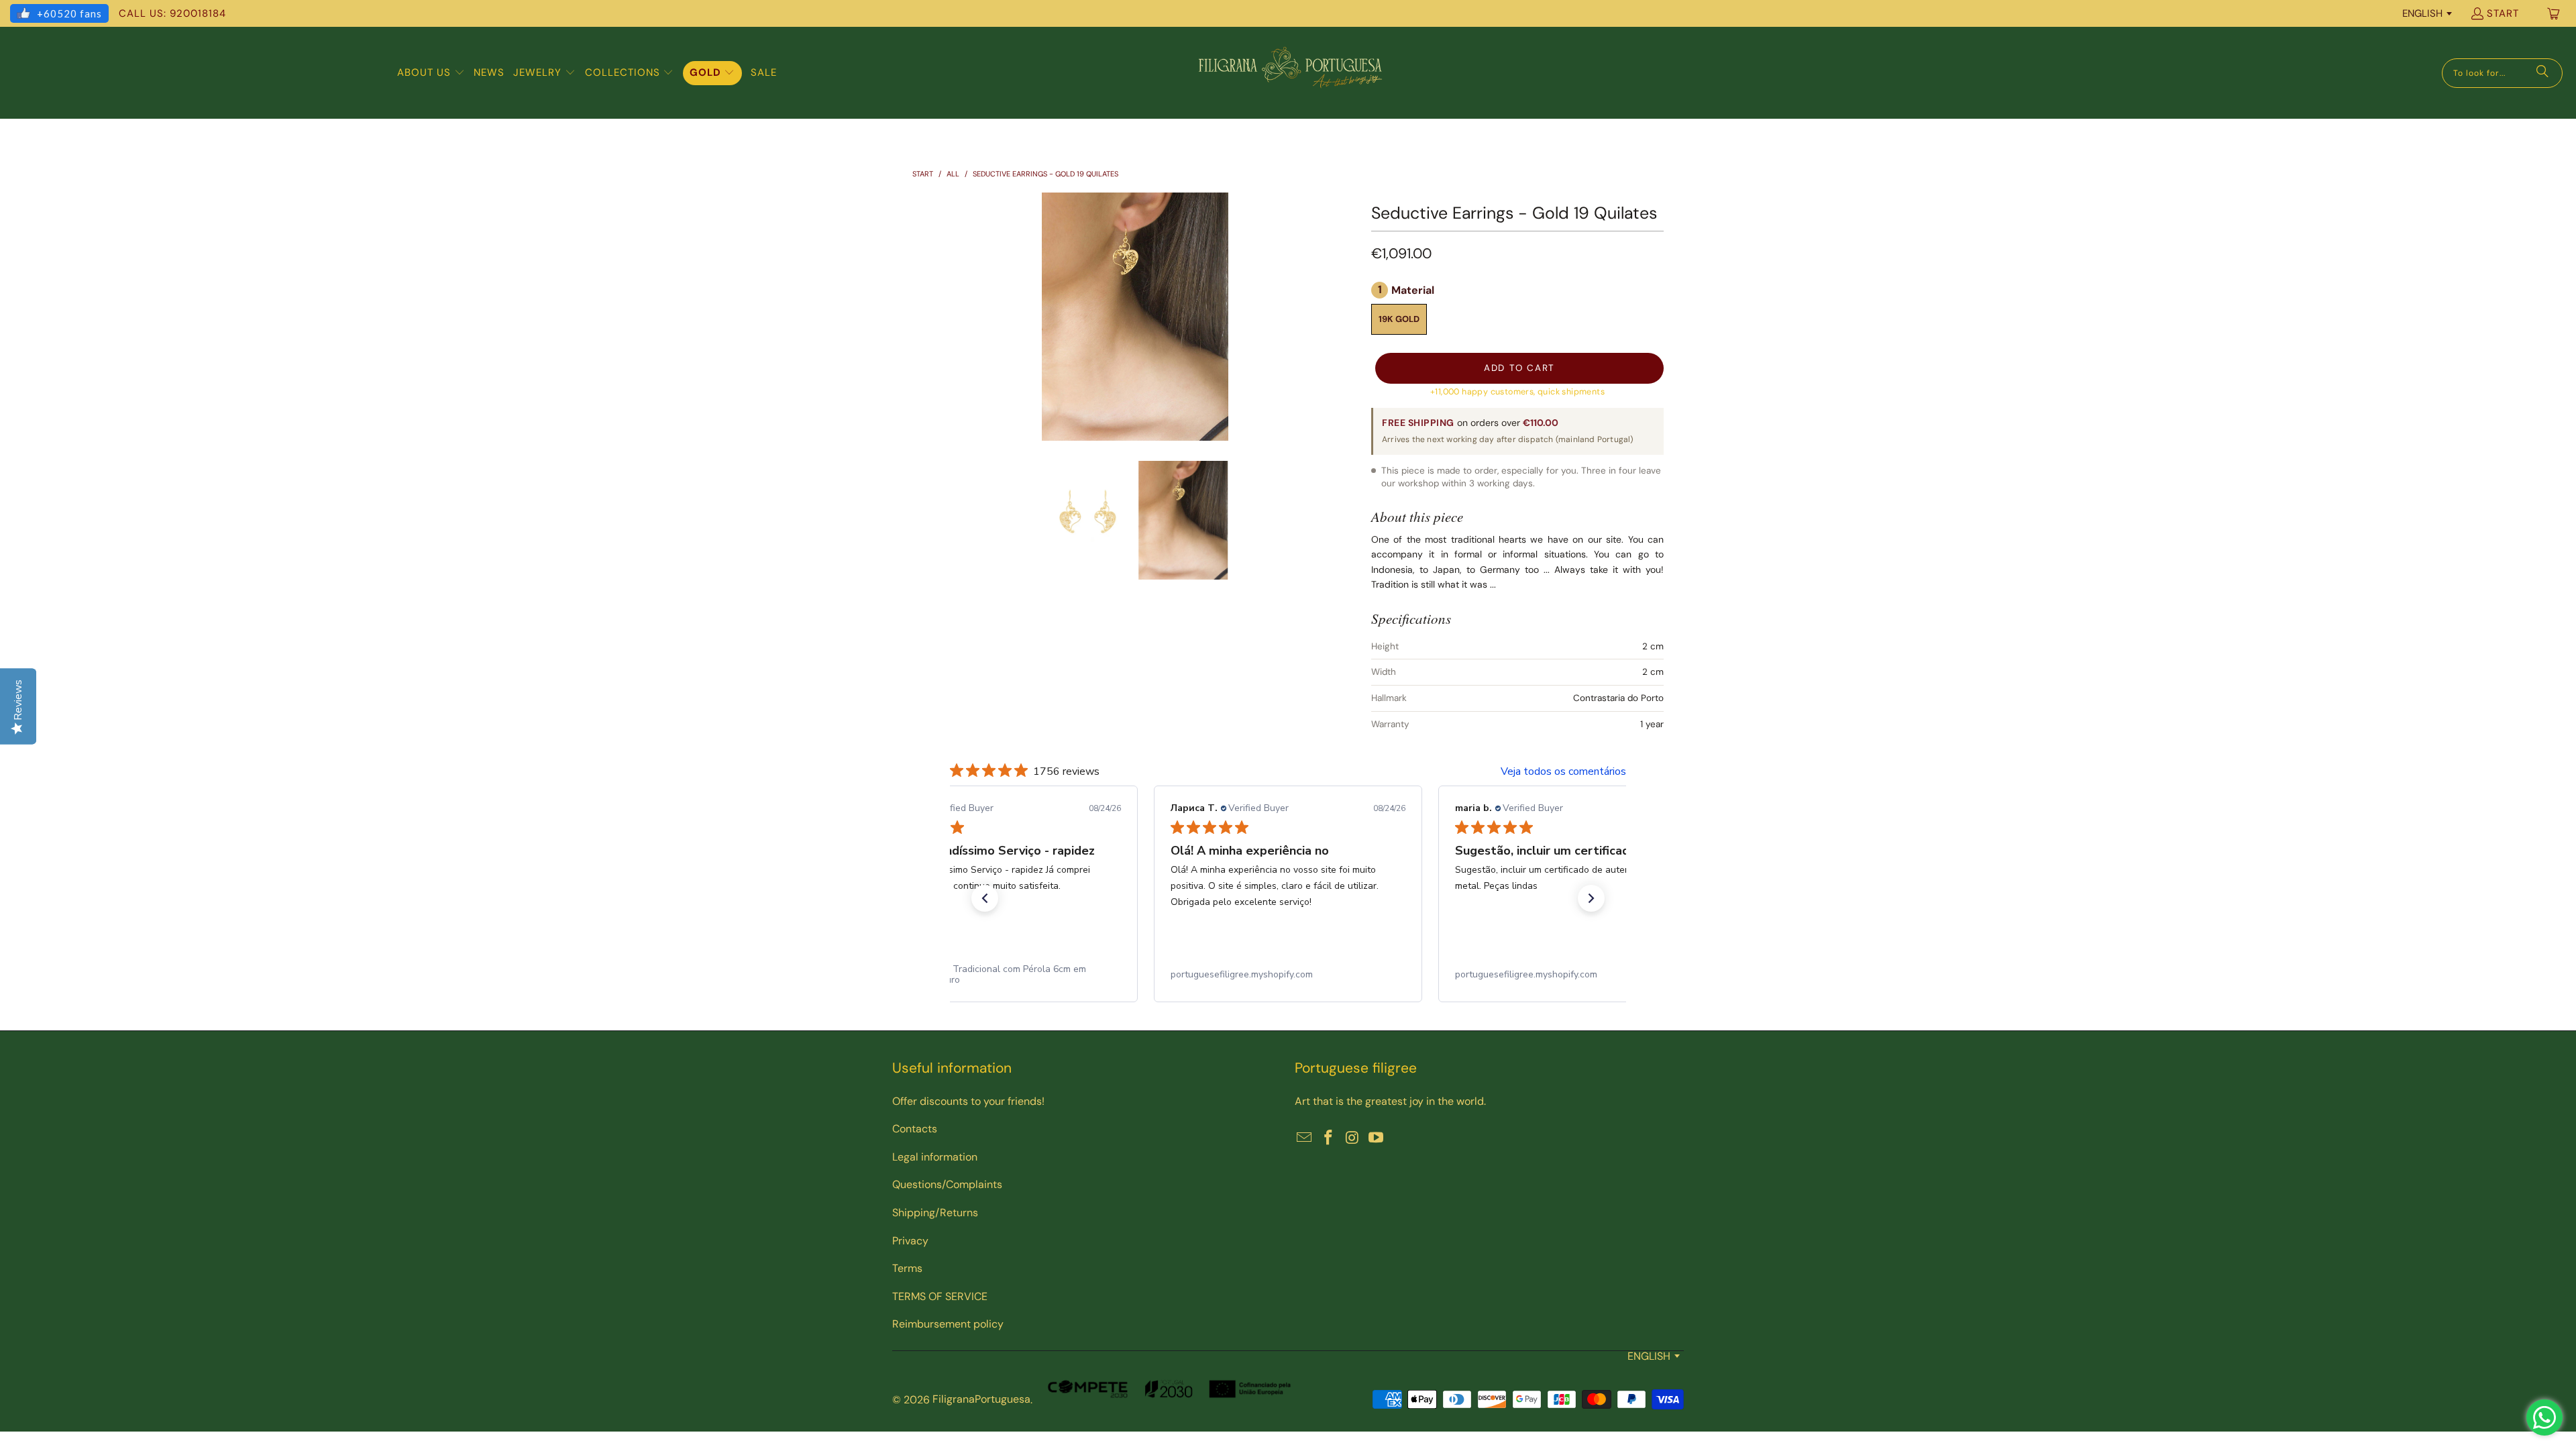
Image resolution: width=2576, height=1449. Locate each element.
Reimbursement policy (948, 1324)
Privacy (910, 1241)
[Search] (2542, 73)
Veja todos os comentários (1563, 771)
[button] (431, 73)
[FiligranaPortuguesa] (1290, 73)
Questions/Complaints (947, 1184)
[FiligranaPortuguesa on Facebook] (1329, 1138)
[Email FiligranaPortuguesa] (1305, 1138)
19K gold (1399, 319)
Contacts (915, 1129)
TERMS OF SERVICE (940, 1296)
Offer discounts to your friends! (968, 1101)
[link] (1004, 975)
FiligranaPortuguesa (981, 1399)
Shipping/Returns (935, 1213)
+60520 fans (69, 13)
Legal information (935, 1157)
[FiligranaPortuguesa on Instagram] (1352, 1138)
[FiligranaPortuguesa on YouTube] (1377, 1138)
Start (2503, 13)
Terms (907, 1268)
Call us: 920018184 (172, 13)
